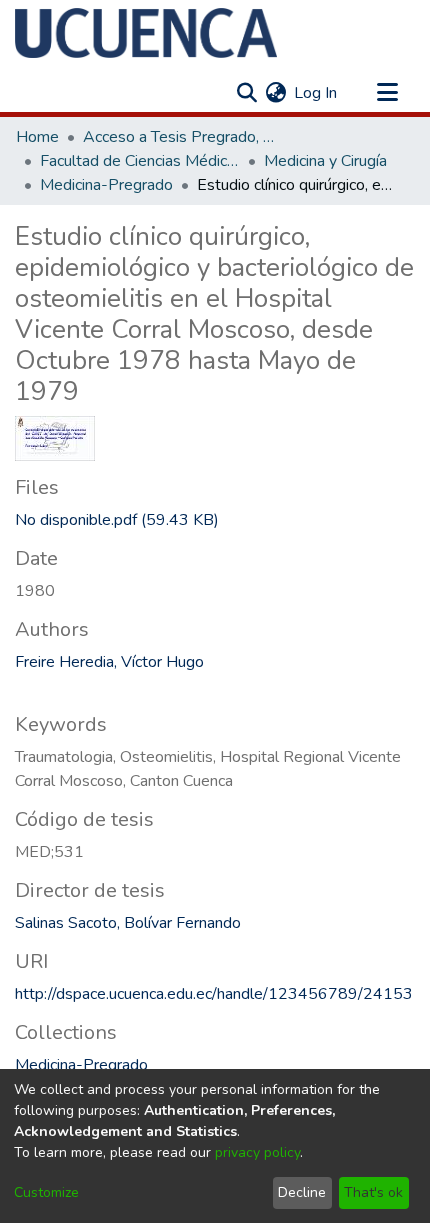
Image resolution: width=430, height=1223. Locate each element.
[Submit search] (246, 93)
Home (37, 137)
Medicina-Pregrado (106, 185)
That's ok (373, 1192)
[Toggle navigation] (387, 93)
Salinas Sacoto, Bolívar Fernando (128, 923)
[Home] (146, 33)
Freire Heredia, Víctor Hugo (109, 662)
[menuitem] (275, 93)
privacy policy (257, 1152)
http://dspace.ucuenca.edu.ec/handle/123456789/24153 (214, 994)
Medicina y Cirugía (325, 161)
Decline (302, 1192)
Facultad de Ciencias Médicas (140, 161)
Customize (46, 1192)
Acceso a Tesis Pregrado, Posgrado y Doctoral (183, 137)
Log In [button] (316, 93)
